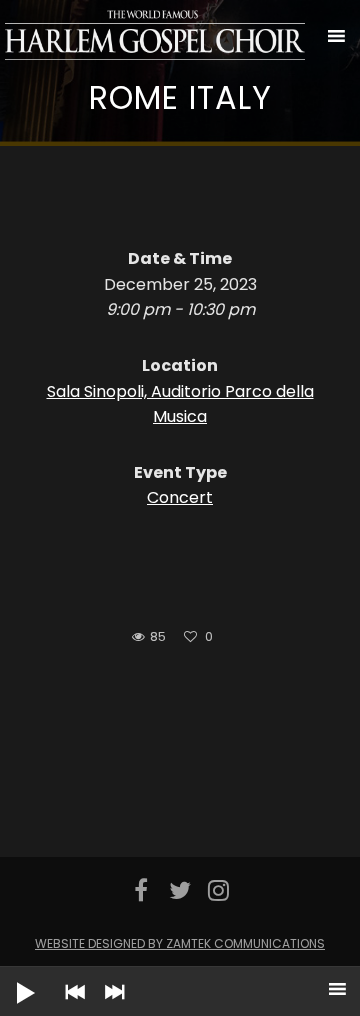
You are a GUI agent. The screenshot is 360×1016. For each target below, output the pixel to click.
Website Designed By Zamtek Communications (180, 943)
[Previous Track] (70, 1006)
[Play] (10, 977)
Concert (180, 497)
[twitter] (180, 890)
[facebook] (141, 890)
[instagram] (218, 890)
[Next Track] (110, 1006)
